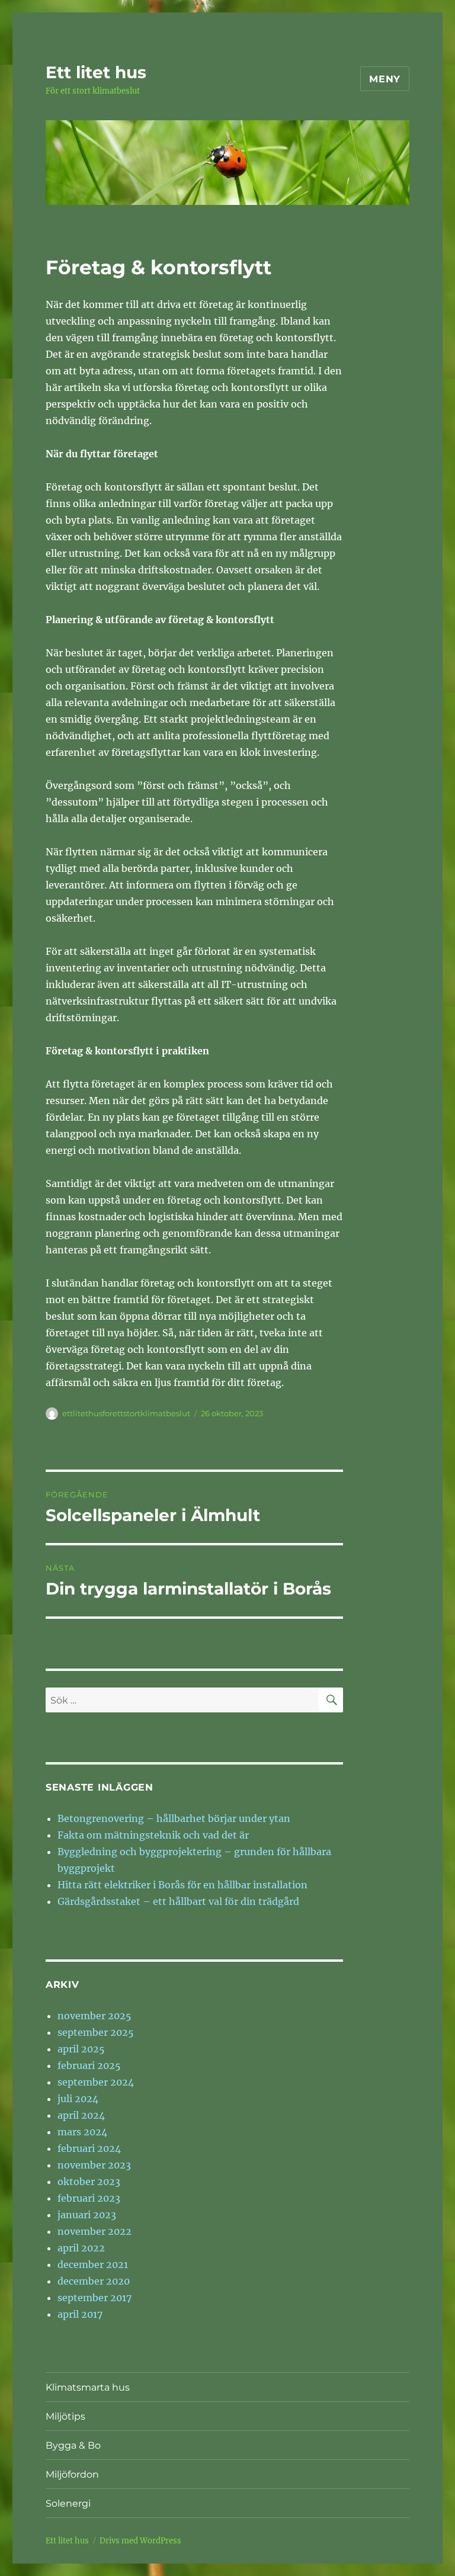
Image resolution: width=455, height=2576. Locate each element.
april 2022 (81, 2248)
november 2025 (94, 2016)
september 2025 (96, 2032)
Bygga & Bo (73, 2445)
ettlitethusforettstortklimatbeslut (126, 1413)
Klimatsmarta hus (88, 2387)
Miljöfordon (72, 2474)
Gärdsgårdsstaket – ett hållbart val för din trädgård (178, 1901)
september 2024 (96, 2082)
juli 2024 (78, 2099)
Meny (385, 79)
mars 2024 (82, 2132)
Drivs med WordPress (140, 2541)
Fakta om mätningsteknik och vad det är (153, 1835)
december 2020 (94, 2281)
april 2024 (81, 2115)
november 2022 (94, 2231)
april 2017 (80, 2314)
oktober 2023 (89, 2182)
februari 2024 (89, 2148)
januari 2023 (87, 2215)
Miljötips (65, 2416)
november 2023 (94, 2165)
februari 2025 (89, 2065)
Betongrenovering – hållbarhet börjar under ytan (174, 1818)
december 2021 (93, 2264)
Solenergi (68, 2503)
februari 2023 (89, 2198)
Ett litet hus (96, 72)
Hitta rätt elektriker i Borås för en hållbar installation (182, 1885)
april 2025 (81, 2049)
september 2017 (94, 2298)
